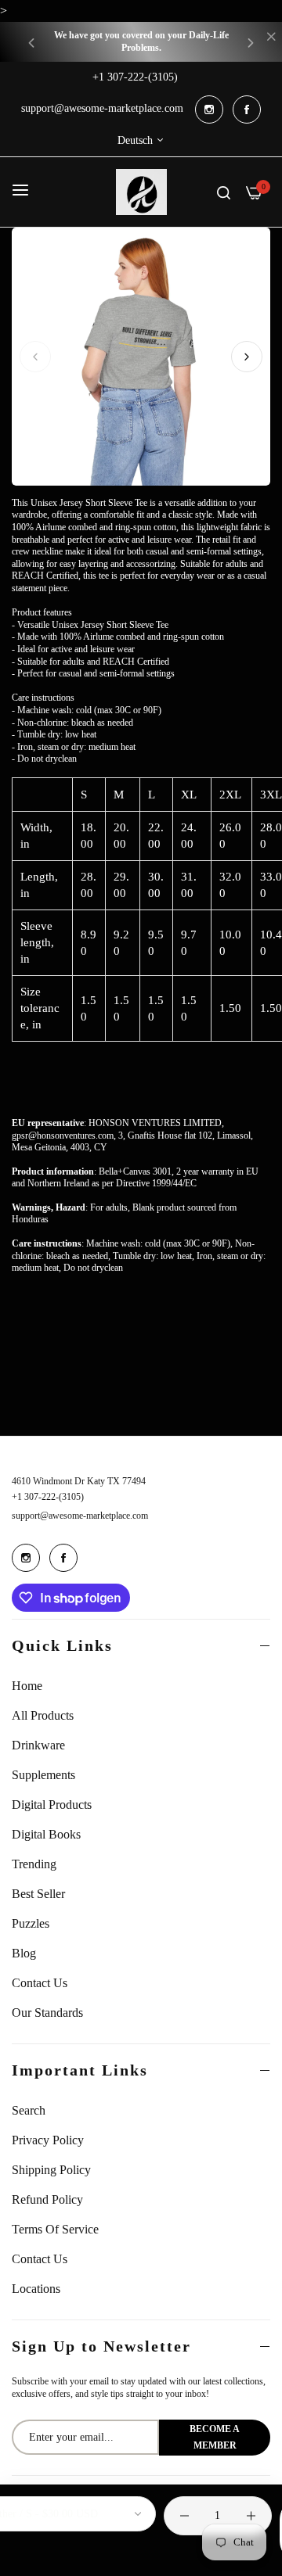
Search (29, 2110)
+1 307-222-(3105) (48, 1497)
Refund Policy (47, 2199)
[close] (271, 38)
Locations (36, 2289)
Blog (24, 1953)
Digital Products (52, 1805)
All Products (43, 1715)
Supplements (43, 1775)
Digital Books (46, 1834)
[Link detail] (209, 109)
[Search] (224, 192)
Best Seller (38, 1894)
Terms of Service (55, 2229)
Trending (34, 1864)
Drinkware (38, 1745)
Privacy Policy (48, 2140)
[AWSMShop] (141, 192)
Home (27, 1686)
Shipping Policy (51, 2170)
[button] (31, 42)
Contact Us (40, 1983)
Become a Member (215, 2437)
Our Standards (47, 2013)
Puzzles (31, 1923)
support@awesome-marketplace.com (80, 1516)
